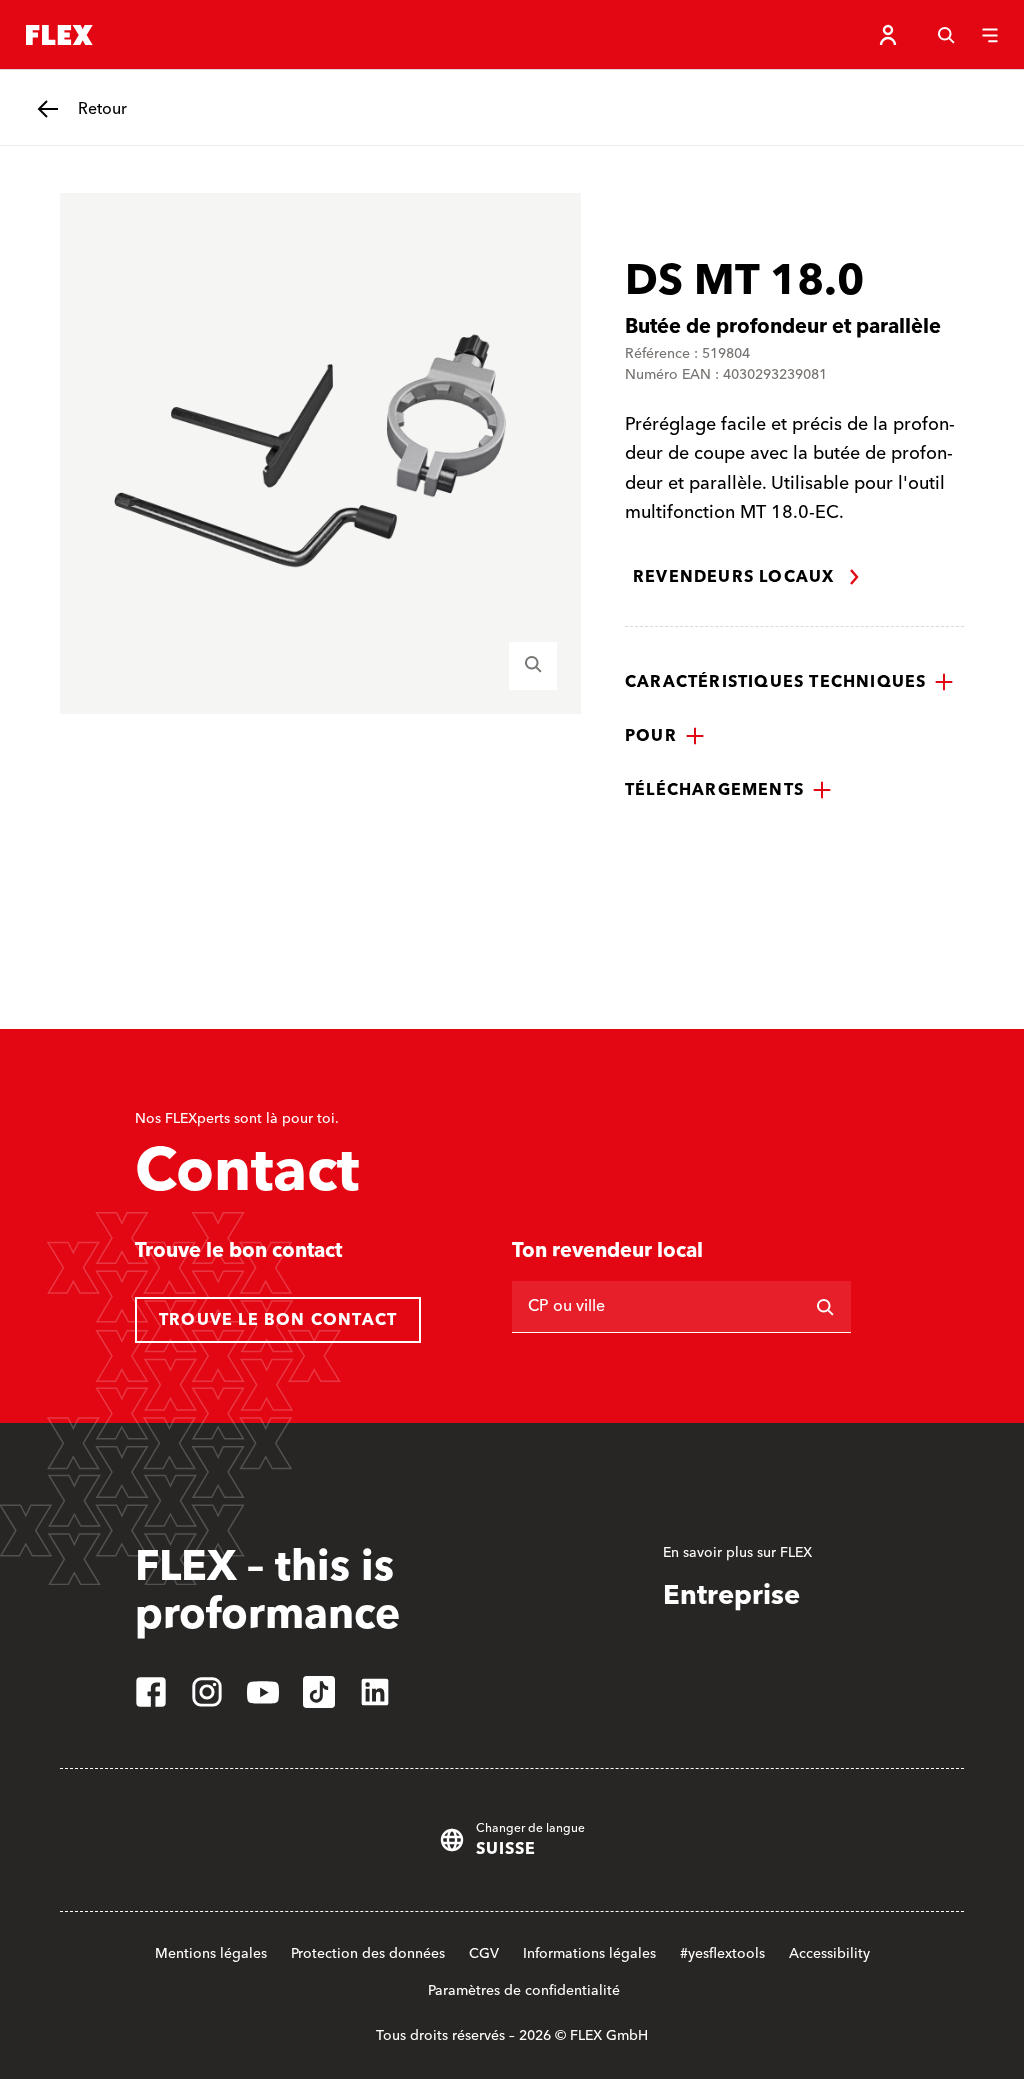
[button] (789, 682)
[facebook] (151, 1692)
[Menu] (990, 35)
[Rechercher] (825, 1307)
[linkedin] (375, 1692)
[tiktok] (319, 1692)
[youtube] (263, 1692)
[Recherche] (946, 35)
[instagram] (207, 1692)
